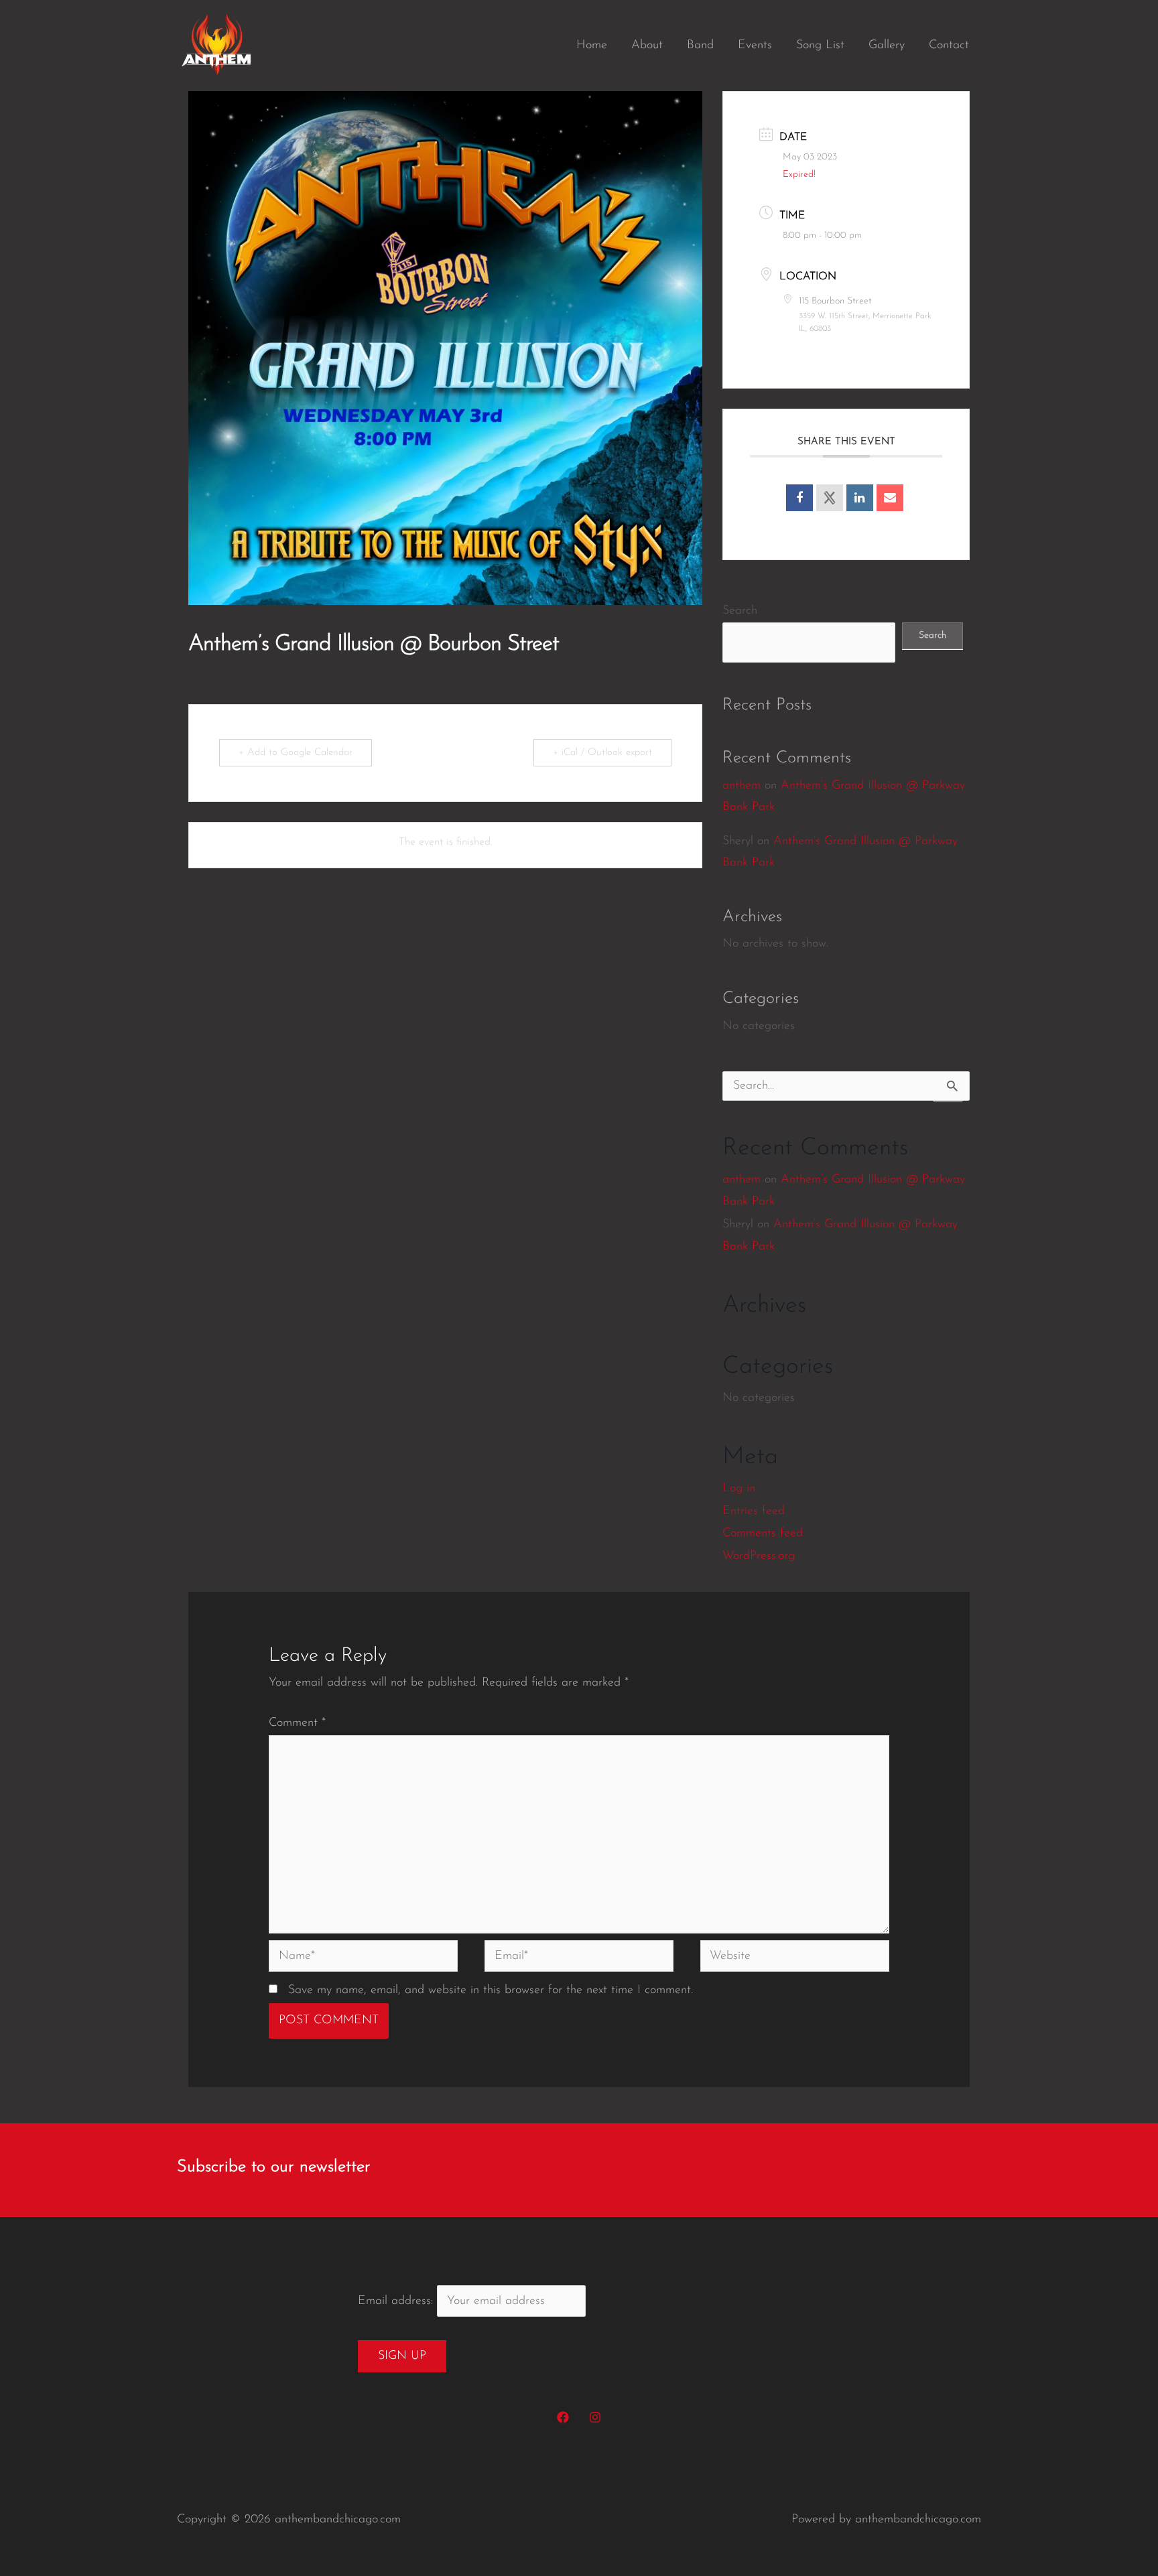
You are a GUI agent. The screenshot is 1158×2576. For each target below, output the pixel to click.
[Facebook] (563, 2417)
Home (592, 46)
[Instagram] (595, 2417)
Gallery (887, 46)
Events (755, 46)
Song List (820, 46)
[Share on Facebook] (799, 498)
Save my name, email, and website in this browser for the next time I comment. (491, 1990)
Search (740, 611)
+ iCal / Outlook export (602, 753)
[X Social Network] (830, 498)
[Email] (890, 498)
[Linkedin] (860, 498)
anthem (742, 786)
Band (700, 46)
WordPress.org (759, 1556)
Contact (949, 46)
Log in (739, 1489)
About (647, 46)
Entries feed (754, 1511)
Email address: (397, 2301)
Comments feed (763, 1534)
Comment (297, 1723)
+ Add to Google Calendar (296, 753)
